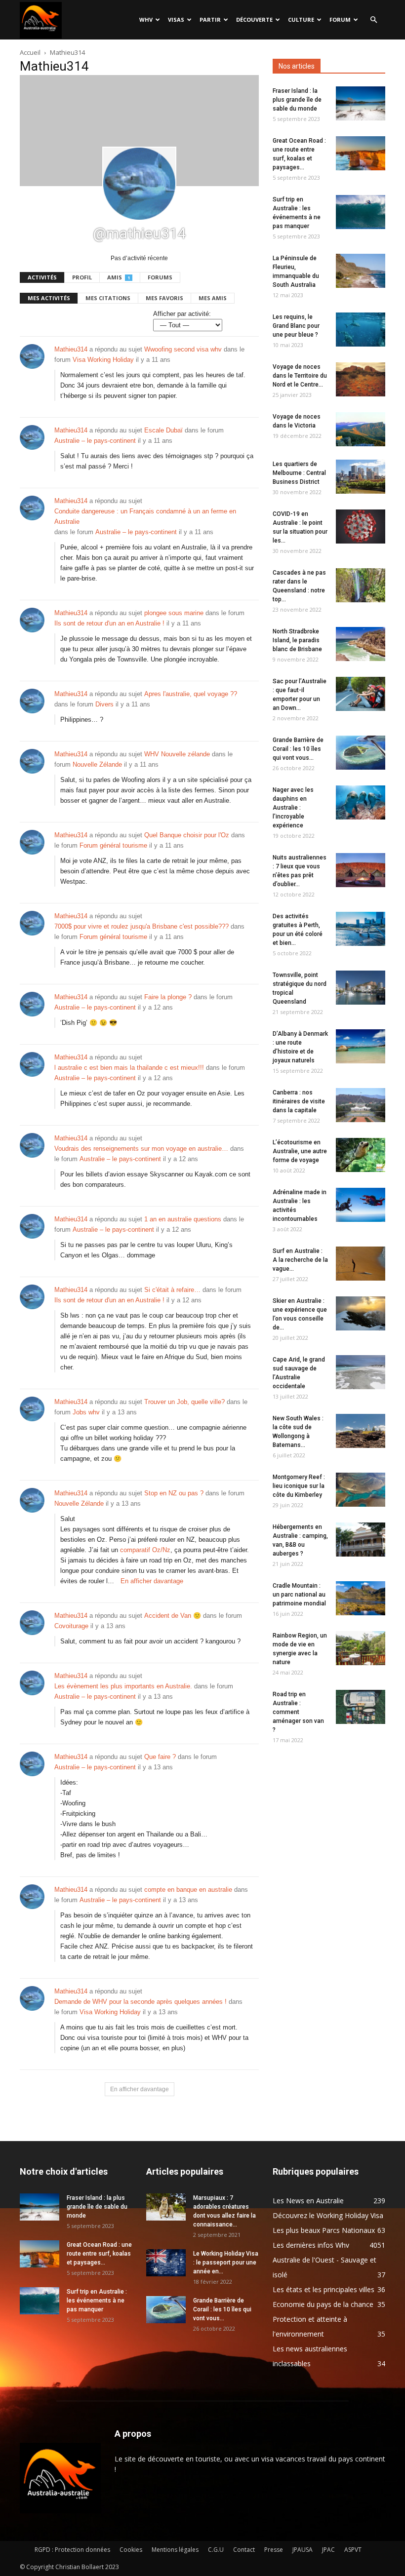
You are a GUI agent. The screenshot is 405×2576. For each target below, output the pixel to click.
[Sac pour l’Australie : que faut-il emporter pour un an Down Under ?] (361, 694)
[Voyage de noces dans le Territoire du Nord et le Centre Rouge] (361, 379)
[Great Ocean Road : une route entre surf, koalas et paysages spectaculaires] (361, 153)
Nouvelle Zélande (97, 764)
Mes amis (213, 298)
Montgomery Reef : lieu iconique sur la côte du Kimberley (299, 1486)
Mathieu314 (71, 349)
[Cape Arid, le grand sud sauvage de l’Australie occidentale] (361, 1372)
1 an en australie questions (183, 1219)
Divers (104, 704)
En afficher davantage (152, 1581)
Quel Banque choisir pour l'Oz (187, 835)
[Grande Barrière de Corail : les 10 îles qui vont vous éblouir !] (361, 753)
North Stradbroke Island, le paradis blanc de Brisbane (297, 640)
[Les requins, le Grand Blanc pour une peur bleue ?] (361, 330)
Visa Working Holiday (103, 360)
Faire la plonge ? (168, 997)
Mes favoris (164, 298)
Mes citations (108, 298)
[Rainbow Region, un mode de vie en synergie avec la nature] (361, 1648)
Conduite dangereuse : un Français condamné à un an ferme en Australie (145, 516)
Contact (244, 2550)
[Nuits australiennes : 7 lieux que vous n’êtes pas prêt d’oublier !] (361, 870)
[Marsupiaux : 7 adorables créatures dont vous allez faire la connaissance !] (166, 2207)
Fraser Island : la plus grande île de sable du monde (297, 100)
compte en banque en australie (188, 1890)
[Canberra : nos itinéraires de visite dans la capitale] (361, 1105)
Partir (210, 20)
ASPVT (353, 2550)
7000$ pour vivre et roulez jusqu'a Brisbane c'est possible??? (142, 926)
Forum (340, 20)
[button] (373, 20)
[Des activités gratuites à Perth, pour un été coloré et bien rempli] (361, 929)
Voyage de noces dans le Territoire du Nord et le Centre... (300, 376)
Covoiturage (71, 1626)
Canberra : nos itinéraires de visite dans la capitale (299, 1101)
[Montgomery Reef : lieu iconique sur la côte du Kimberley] (361, 1490)
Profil (82, 277)
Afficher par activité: (182, 314)
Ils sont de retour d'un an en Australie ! (109, 623)
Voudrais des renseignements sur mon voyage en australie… (141, 1149)
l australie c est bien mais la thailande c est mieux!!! (129, 1068)
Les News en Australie (308, 2201)
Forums (160, 277)
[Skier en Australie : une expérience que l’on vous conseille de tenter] (361, 1313)
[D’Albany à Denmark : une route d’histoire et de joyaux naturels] (361, 1046)
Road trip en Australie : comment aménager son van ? (298, 1712)
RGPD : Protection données (72, 2550)
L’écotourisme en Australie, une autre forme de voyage (300, 1151)
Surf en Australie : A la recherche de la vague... (300, 1260)
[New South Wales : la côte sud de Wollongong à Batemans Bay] (361, 1431)
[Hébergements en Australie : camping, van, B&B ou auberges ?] (361, 1540)
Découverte (254, 20)
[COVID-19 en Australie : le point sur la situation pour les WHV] (361, 527)
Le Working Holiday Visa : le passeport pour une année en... (226, 2263)
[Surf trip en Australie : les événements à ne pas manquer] (361, 212)
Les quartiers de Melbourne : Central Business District (299, 473)
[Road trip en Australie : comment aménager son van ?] (361, 1707)
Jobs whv (86, 1412)
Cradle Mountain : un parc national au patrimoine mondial (299, 1595)
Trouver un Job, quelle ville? (184, 1402)
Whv (146, 20)
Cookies (131, 2550)
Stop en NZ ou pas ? (174, 1493)
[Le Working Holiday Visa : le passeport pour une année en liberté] (166, 2263)
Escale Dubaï (163, 430)
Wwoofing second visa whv (183, 349)
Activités (42, 277)
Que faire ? (160, 1757)
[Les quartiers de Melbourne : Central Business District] (361, 477)
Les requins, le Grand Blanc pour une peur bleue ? (296, 326)
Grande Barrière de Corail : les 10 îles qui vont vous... (298, 749)
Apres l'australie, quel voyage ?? (191, 694)
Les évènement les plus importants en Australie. (123, 1686)
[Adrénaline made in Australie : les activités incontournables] (361, 1205)
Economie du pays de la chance (323, 2304)
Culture (301, 20)
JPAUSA (303, 2550)
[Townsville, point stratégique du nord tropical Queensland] (361, 988)
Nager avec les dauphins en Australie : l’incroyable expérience (293, 808)
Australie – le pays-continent (95, 441)
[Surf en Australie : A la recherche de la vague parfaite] (361, 1264)
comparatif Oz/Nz (145, 1550)
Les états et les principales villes (324, 2289)
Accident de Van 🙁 (173, 1616)
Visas (176, 20)
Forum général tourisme (113, 845)
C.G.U (216, 2550)
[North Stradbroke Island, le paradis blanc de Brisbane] (361, 644)
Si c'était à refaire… (172, 1290)
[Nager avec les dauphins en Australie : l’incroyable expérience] (361, 802)
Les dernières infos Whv (311, 2245)
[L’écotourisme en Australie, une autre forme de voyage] (361, 1155)
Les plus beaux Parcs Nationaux (324, 2230)
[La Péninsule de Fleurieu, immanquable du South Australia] (361, 271)
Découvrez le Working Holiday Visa (328, 2215)
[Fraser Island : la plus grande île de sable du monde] (361, 103)
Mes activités (49, 298)
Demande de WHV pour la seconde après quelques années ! (141, 2002)
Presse (274, 2550)
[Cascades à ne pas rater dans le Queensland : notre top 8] (361, 585)
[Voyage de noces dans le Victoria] (361, 429)
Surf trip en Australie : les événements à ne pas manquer (97, 2301)
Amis (119, 277)
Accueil (30, 52)
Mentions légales (175, 2550)
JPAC (328, 2550)
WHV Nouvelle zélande (177, 754)
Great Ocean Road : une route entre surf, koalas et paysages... (99, 2254)
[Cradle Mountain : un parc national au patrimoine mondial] (361, 1598)
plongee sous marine (174, 613)
